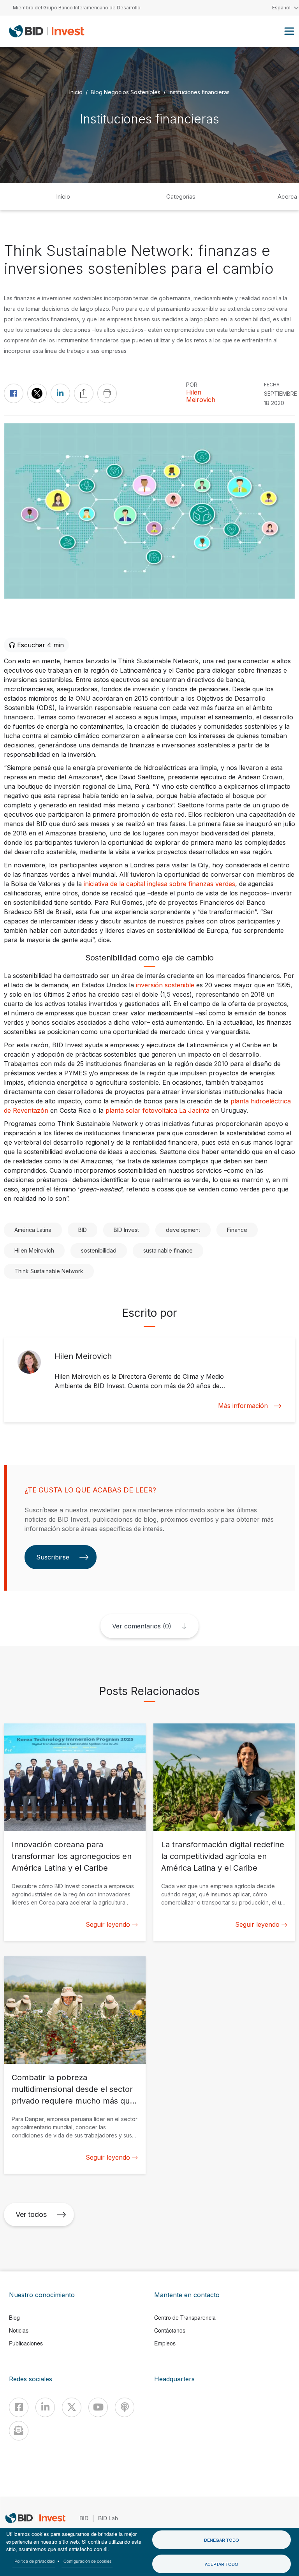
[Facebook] (19, 2407)
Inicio (76, 92)
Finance (237, 1230)
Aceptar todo (222, 2564)
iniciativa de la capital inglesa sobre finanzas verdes (159, 884)
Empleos (165, 2343)
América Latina (33, 1230)
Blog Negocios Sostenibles (126, 92)
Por (192, 385)
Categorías (181, 196)
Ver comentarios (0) (142, 1626)
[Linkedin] (45, 2407)
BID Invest (126, 1230)
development (183, 1230)
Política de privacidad (34, 2561)
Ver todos (31, 2214)
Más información (243, 1406)
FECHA (272, 385)
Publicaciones (26, 2343)
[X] (72, 2407)
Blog (14, 2317)
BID (83, 1230)
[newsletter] (19, 2431)
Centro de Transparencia (185, 2317)
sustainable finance (168, 1250)
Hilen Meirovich (201, 396)
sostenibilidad (99, 1250)
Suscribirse (53, 1557)
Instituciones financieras (199, 92)
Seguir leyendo (108, 1924)
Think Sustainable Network (49, 1271)
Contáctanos (170, 2330)
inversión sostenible (165, 985)
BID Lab (108, 2518)
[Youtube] (98, 2407)
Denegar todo (222, 2540)
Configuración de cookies (88, 2561)
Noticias (19, 2330)
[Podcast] (125, 2407)
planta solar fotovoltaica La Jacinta (157, 1110)
